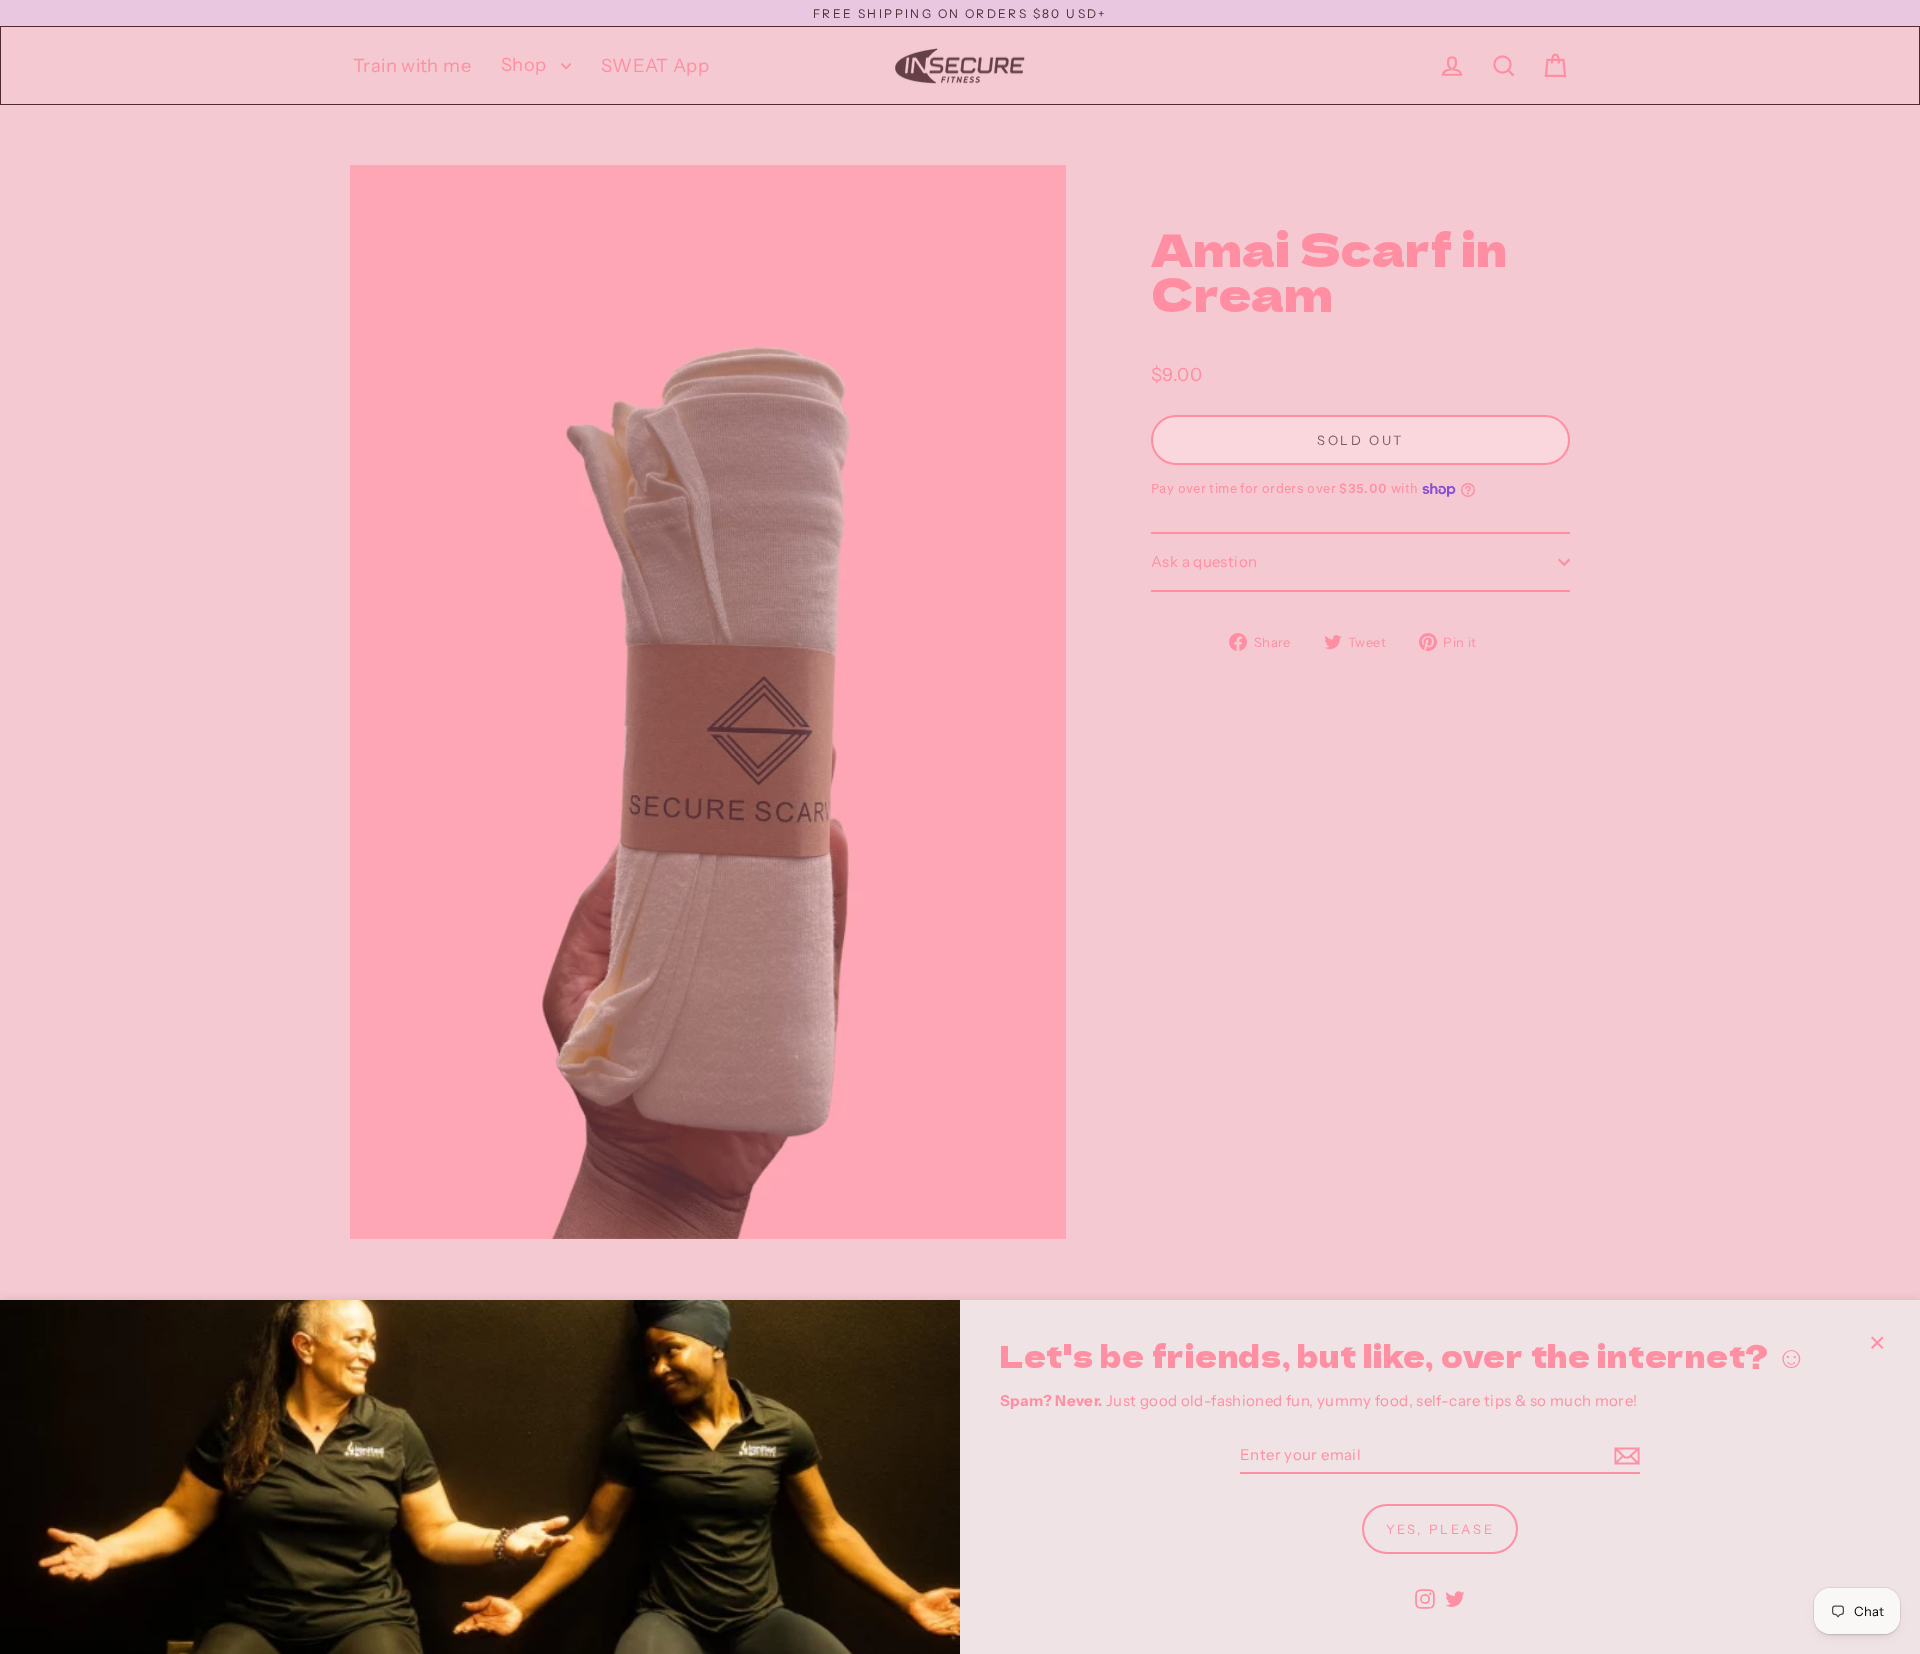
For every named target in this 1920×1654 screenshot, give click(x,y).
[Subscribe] (1624, 1456)
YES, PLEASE (1440, 1529)
